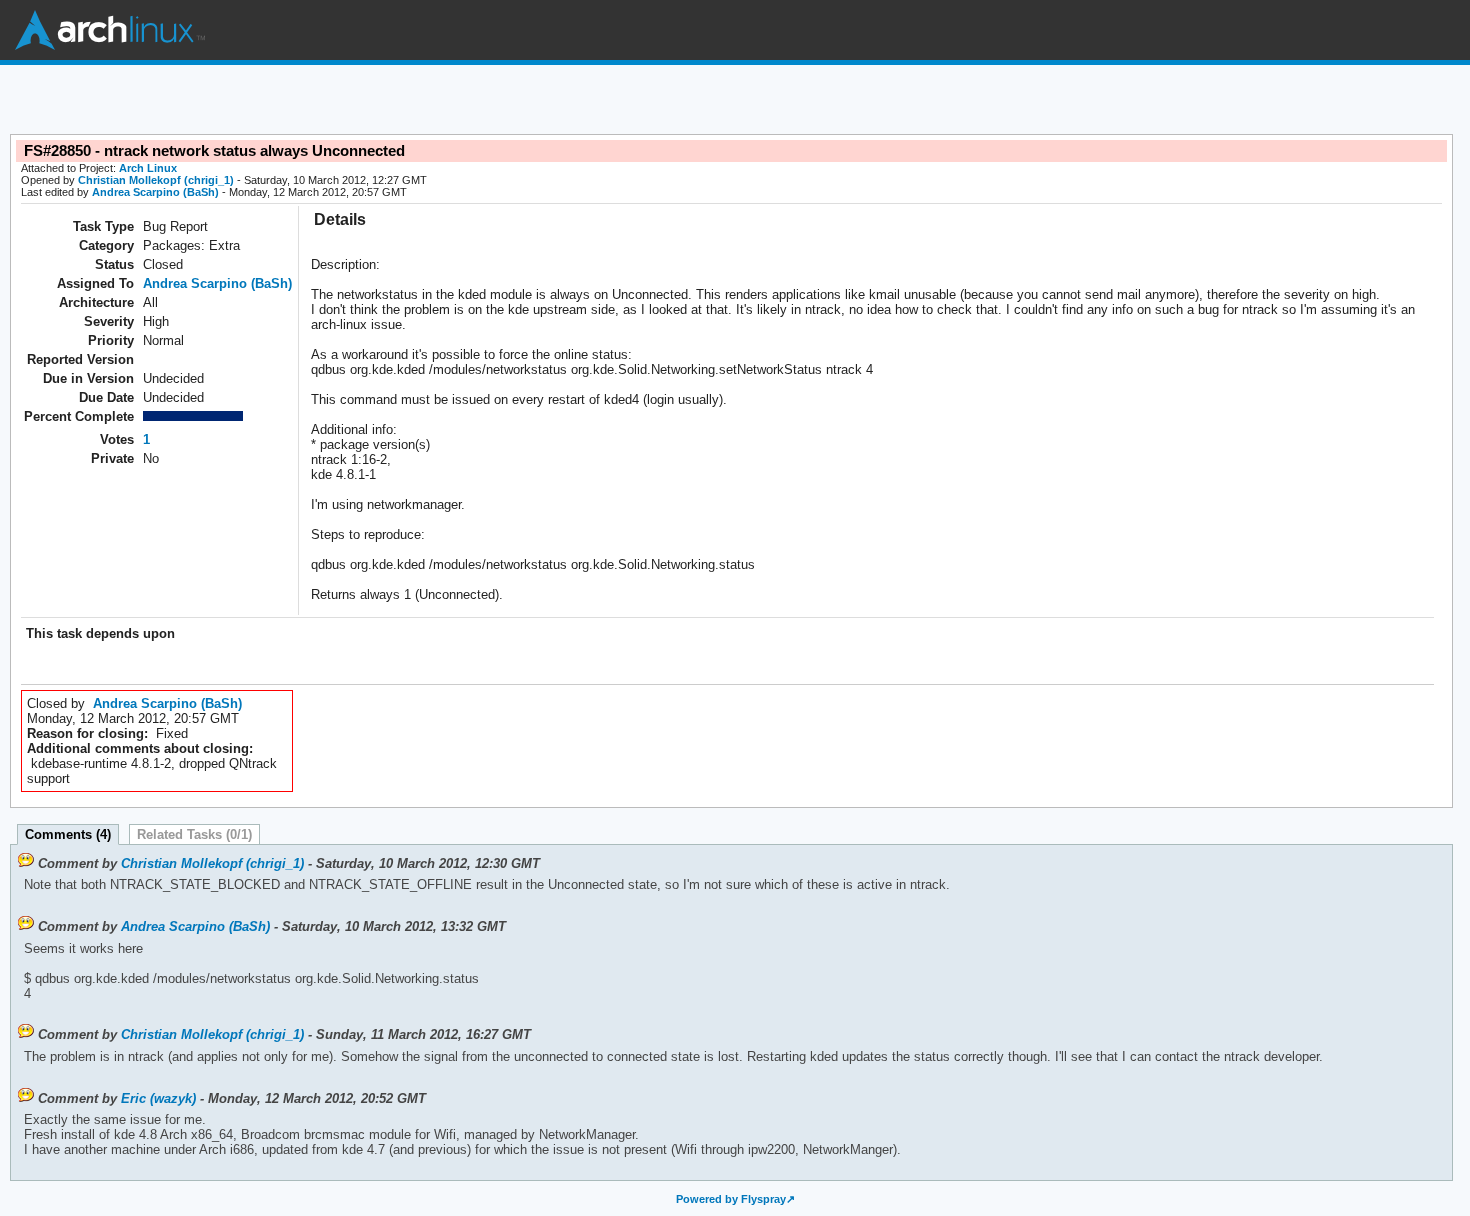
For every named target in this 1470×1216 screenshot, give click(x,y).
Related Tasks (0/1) (194, 834)
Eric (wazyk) (158, 1098)
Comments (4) (68, 834)
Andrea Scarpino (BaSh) (155, 192)
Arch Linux (110, 30)
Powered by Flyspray (731, 1199)
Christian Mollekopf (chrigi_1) (156, 180)
